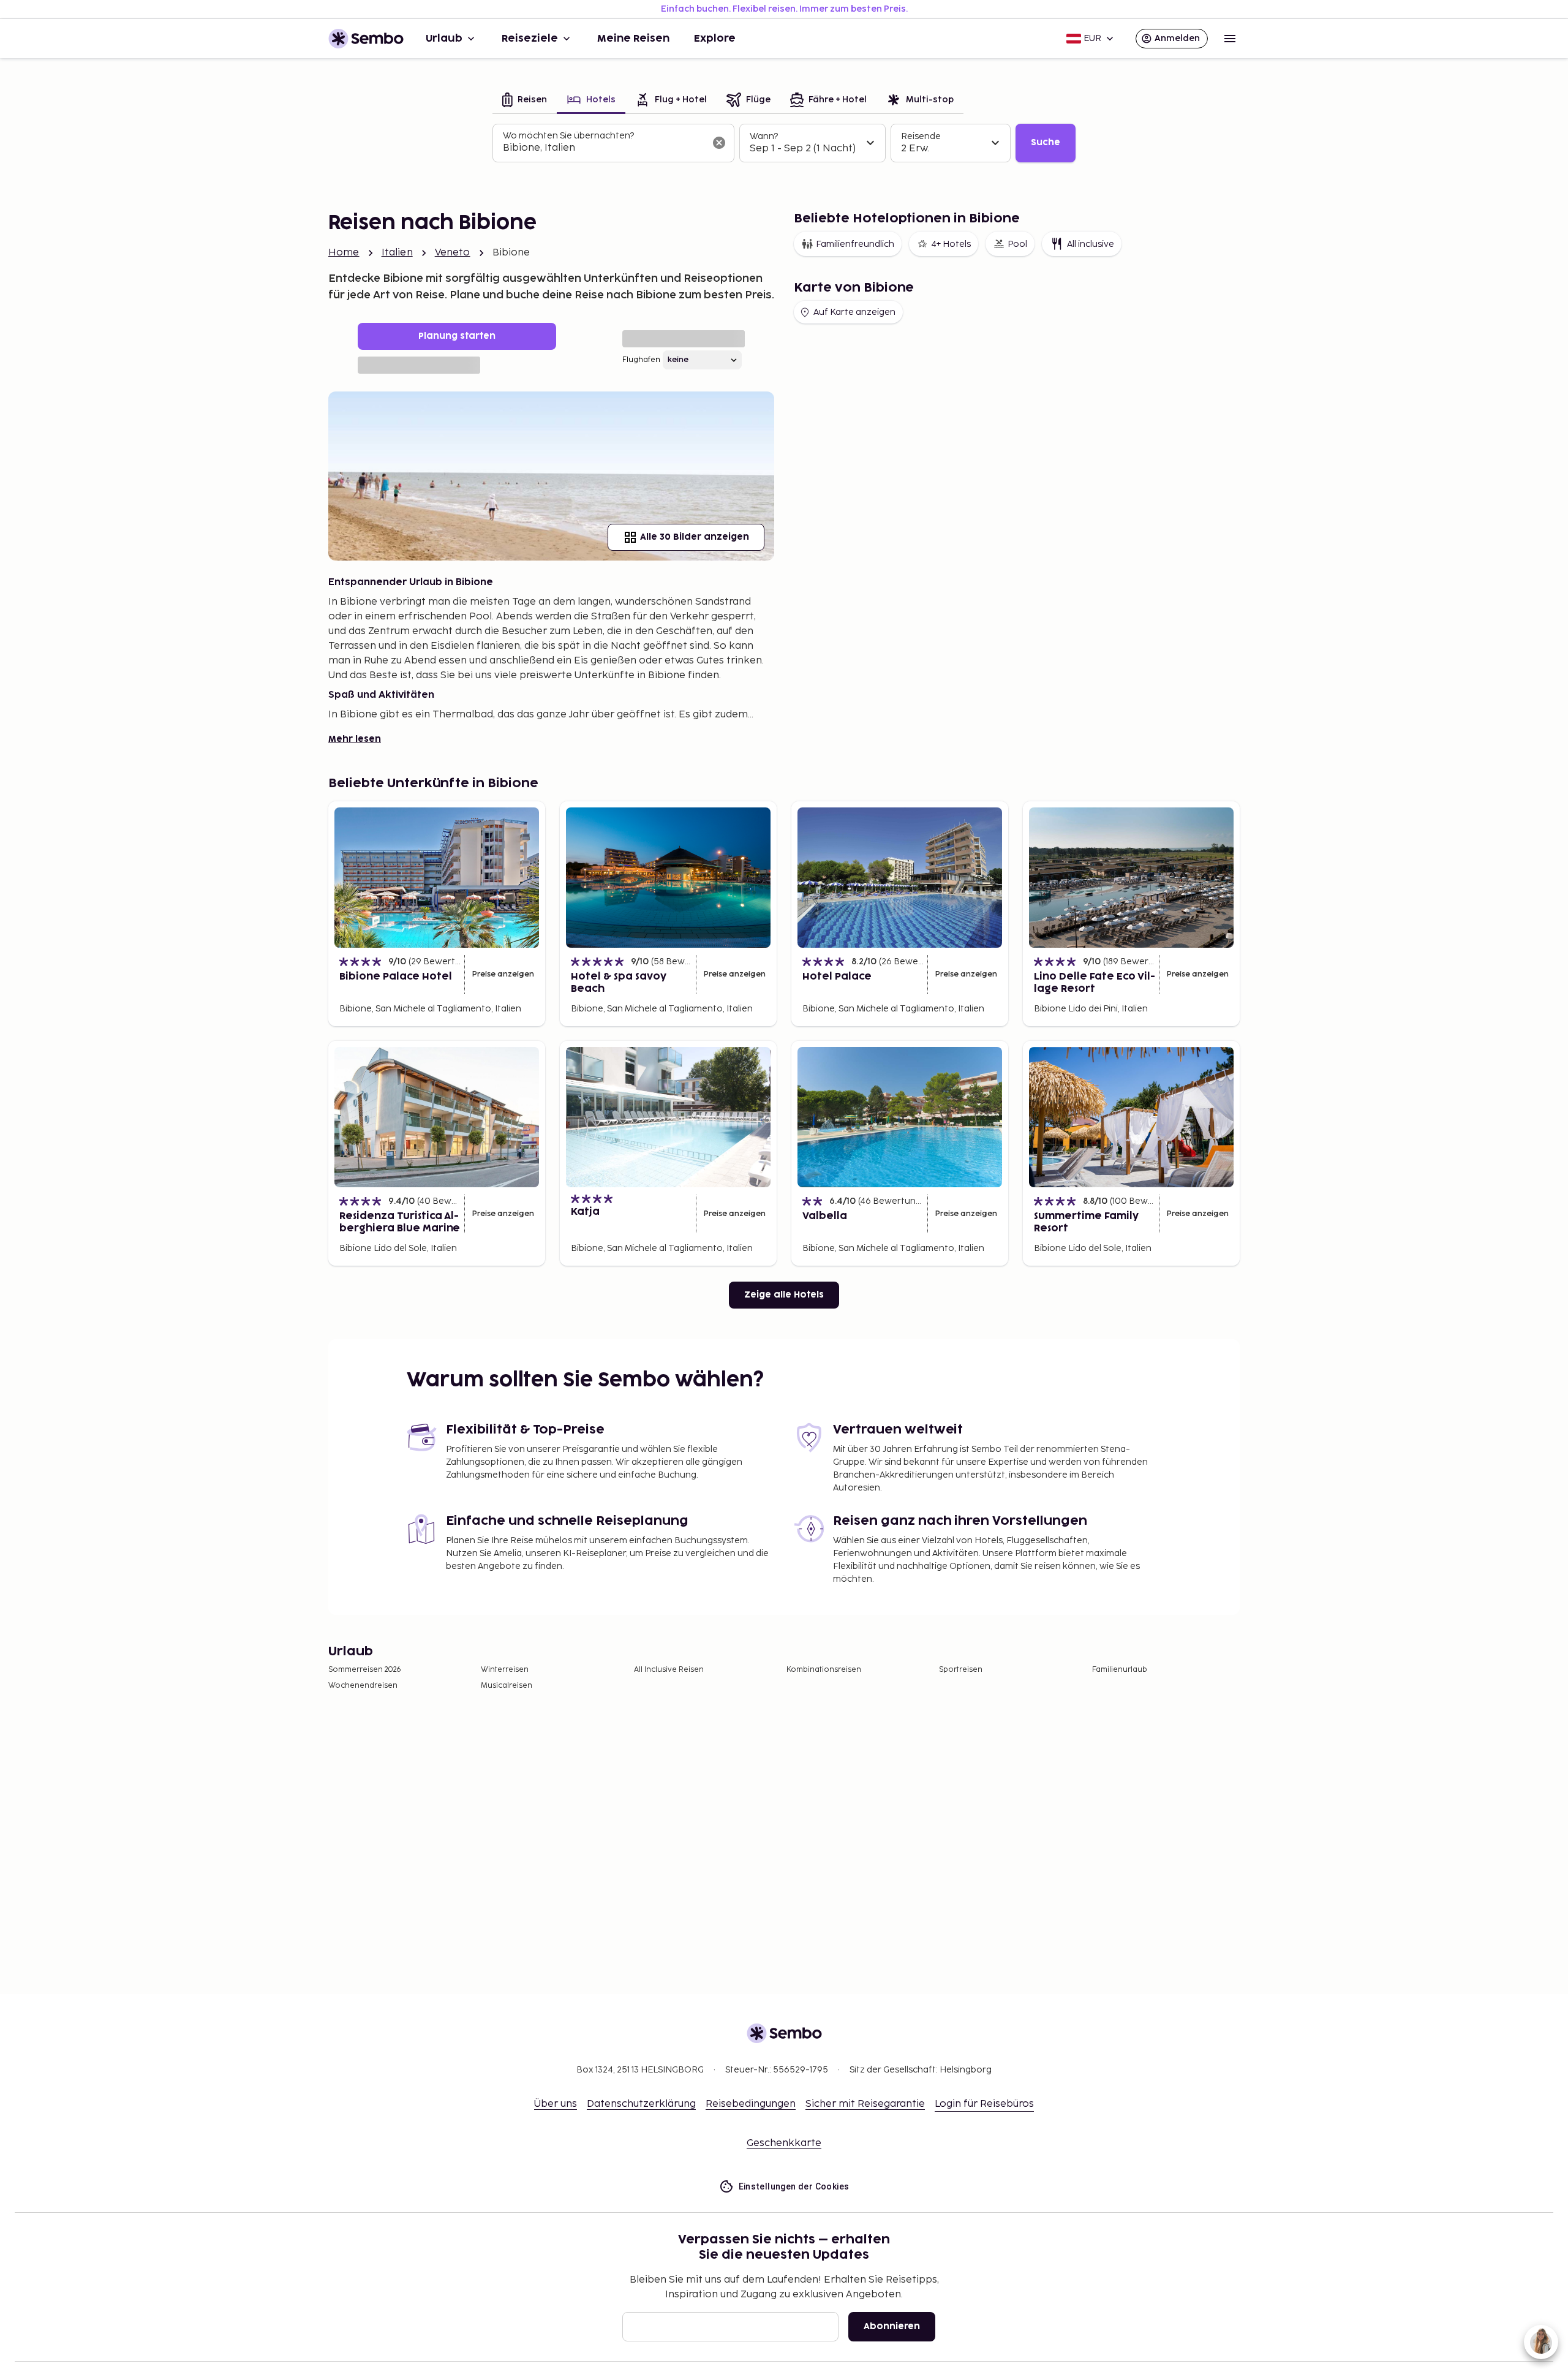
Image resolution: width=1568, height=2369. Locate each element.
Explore (715, 39)
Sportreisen (961, 1670)
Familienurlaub (1120, 1670)
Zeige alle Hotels (784, 1295)
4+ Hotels (951, 244)
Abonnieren (892, 2326)
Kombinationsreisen (824, 1670)
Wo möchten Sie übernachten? (568, 136)
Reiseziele (530, 39)
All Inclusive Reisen (669, 1670)
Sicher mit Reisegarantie (865, 2104)
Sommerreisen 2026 (365, 1670)
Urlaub (444, 39)
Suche (1046, 142)
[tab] (525, 101)
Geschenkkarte (784, 2143)
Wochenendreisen (363, 1686)
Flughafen (641, 360)
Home (344, 253)
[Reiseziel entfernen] (719, 143)
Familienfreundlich (855, 244)
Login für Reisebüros (984, 2104)
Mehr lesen (355, 739)
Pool (1017, 244)
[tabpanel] (784, 143)
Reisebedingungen (751, 2104)
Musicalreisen (507, 1686)
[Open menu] (1230, 39)
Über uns (556, 2104)
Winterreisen (505, 1670)
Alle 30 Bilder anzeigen (695, 537)
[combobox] (604, 148)
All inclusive (1091, 244)
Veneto (453, 253)
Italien (397, 253)
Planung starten (457, 336)
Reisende (921, 136)
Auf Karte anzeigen (854, 312)
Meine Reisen (633, 39)
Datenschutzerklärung (641, 2104)
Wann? (764, 136)
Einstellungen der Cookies (794, 2186)
